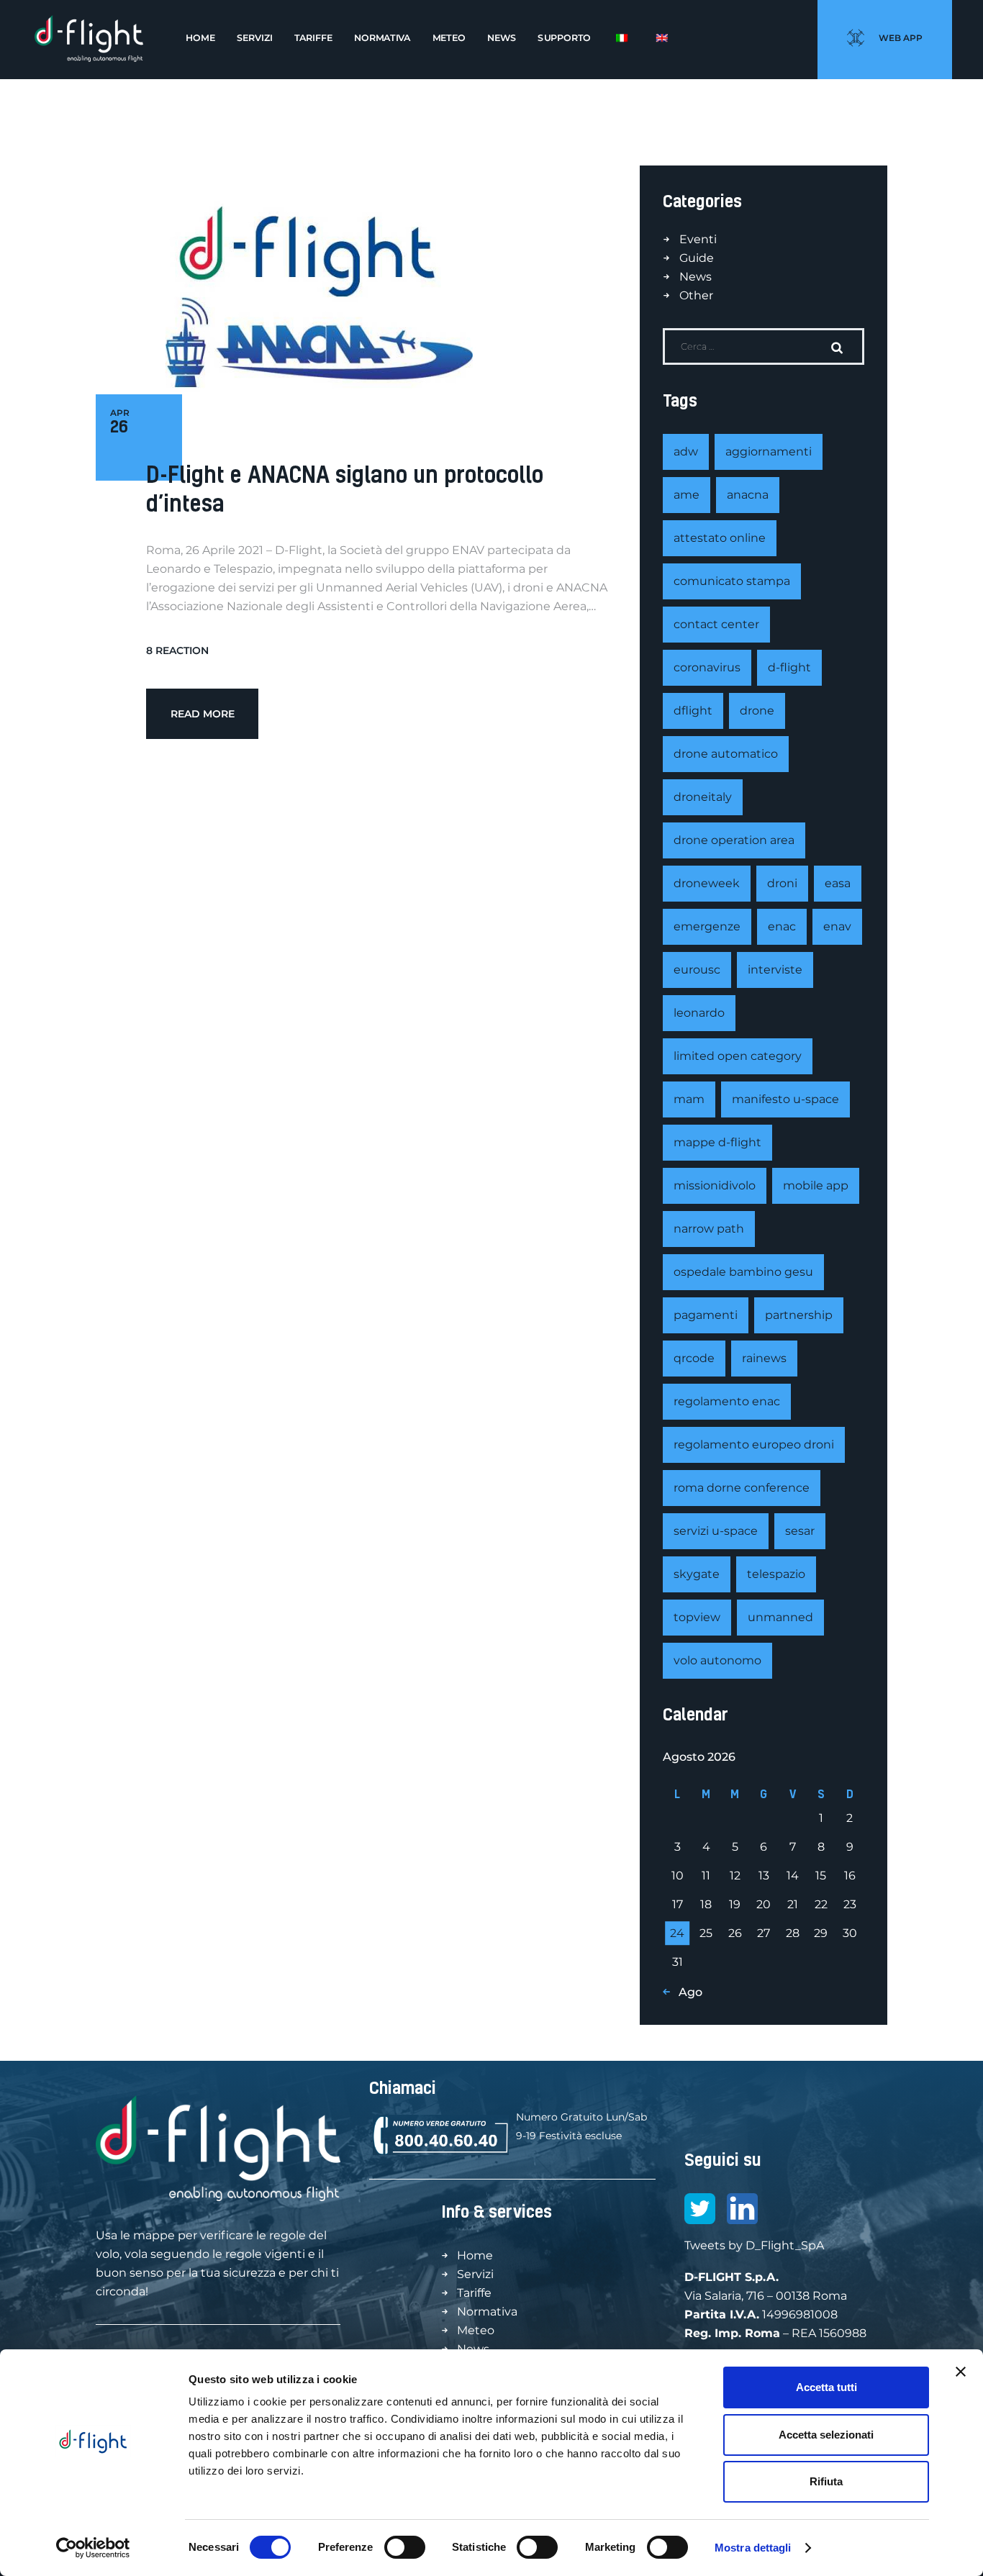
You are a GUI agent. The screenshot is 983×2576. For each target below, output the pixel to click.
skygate (697, 1574)
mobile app (816, 1185)
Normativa (487, 2312)
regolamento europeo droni (754, 1445)
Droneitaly (703, 797)
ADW (686, 452)
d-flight (789, 667)
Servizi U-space (716, 1531)
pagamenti (706, 1315)
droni (782, 883)
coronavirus (707, 667)
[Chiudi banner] (961, 2372)
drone (757, 711)
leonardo (699, 1013)
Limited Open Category (738, 1056)
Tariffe (474, 2293)
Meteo (476, 2330)
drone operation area (734, 840)
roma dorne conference (742, 1488)
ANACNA (748, 495)
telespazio (776, 1574)
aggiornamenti (769, 452)
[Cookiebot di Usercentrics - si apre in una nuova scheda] (93, 2548)
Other (696, 295)
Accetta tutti (826, 2387)
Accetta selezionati (826, 2435)
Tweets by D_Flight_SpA (754, 2245)
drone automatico (726, 754)
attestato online (720, 538)
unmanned (780, 1617)
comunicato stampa (732, 581)
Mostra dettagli (753, 2548)
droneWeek (707, 883)
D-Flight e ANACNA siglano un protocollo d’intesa (345, 489)
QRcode (694, 1358)
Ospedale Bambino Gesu (743, 1272)
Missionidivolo (715, 1185)
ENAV (837, 926)
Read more (203, 714)
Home (475, 2255)
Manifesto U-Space (785, 1099)
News (696, 277)
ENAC (782, 926)
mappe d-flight (717, 1142)
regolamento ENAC (727, 1401)
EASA (838, 883)
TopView (697, 1617)
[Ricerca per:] (764, 346)
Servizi (475, 2274)
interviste (775, 970)
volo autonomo (717, 1660)
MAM (689, 1099)
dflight (693, 711)
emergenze (707, 926)
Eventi (698, 239)
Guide (697, 258)
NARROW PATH (709, 1229)
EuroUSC (697, 970)
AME (687, 495)
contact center (716, 624)
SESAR (800, 1531)
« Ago (686, 1992)
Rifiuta (826, 2481)
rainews (764, 1358)
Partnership (799, 1315)
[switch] (405, 2547)
